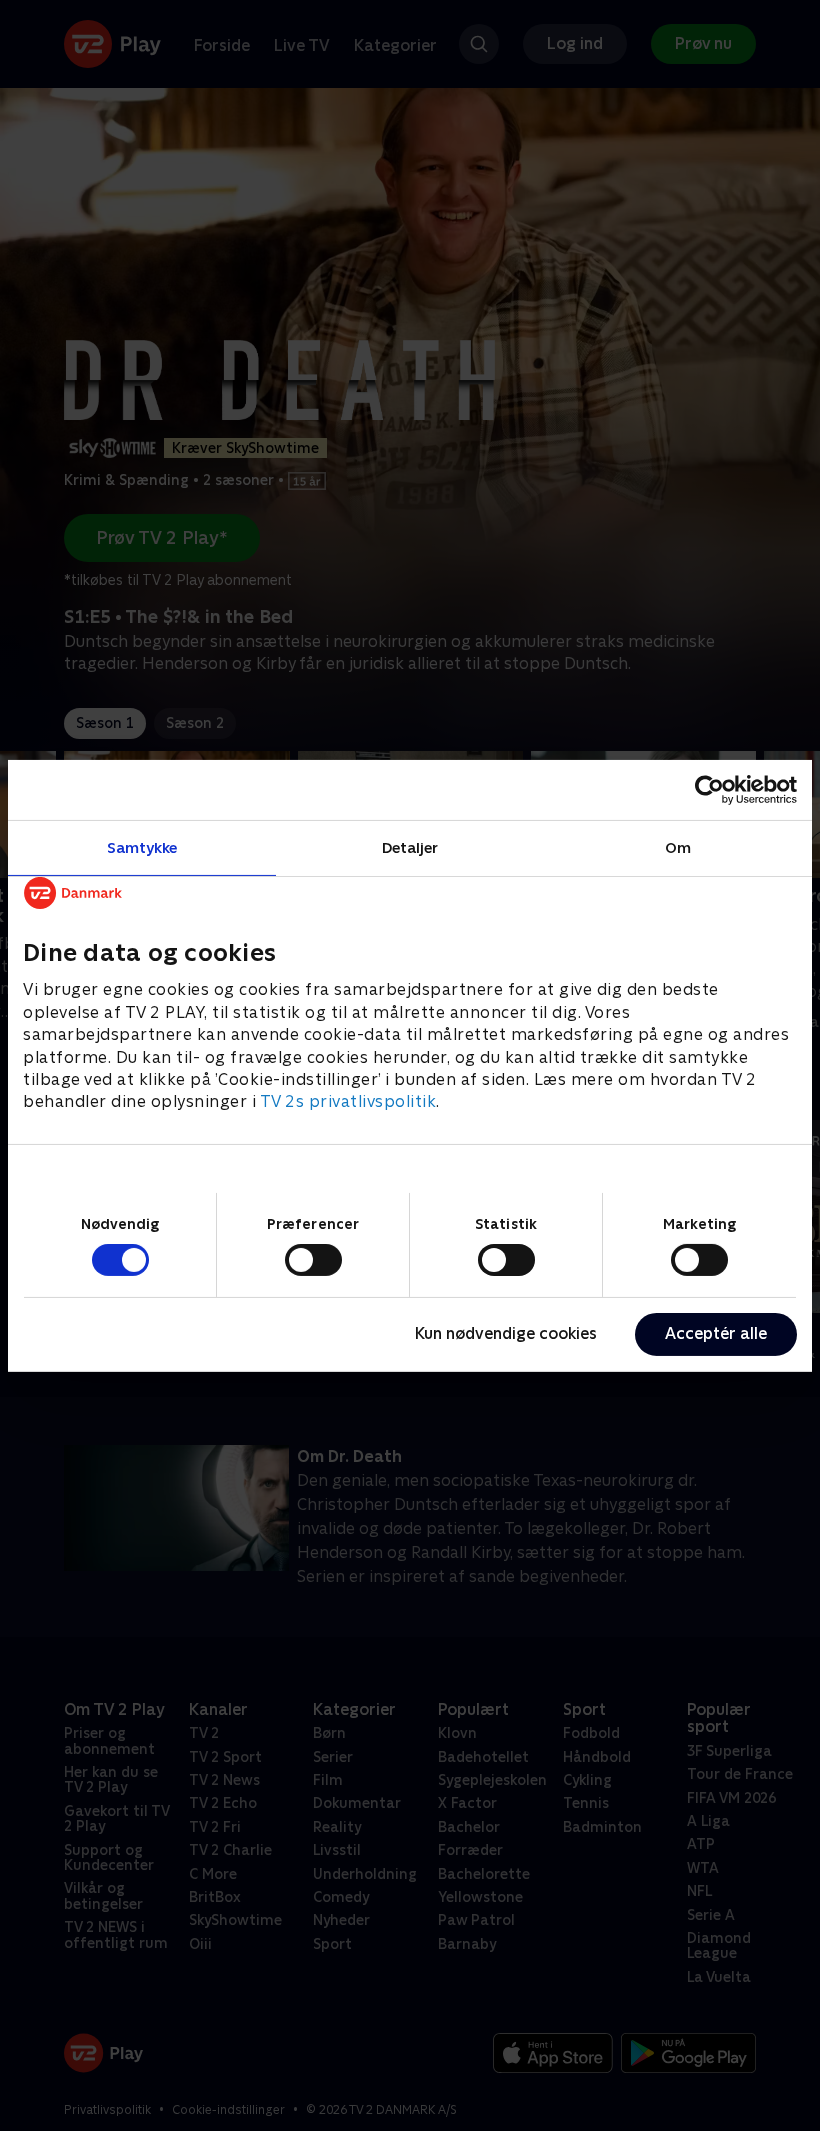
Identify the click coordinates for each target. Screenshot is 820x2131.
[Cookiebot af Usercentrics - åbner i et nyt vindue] (709, 789)
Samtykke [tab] (142, 846)
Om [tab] (678, 846)
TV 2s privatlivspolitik (348, 1101)
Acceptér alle (716, 1333)
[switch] (313, 1260)
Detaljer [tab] (410, 846)
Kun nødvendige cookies (506, 1333)
